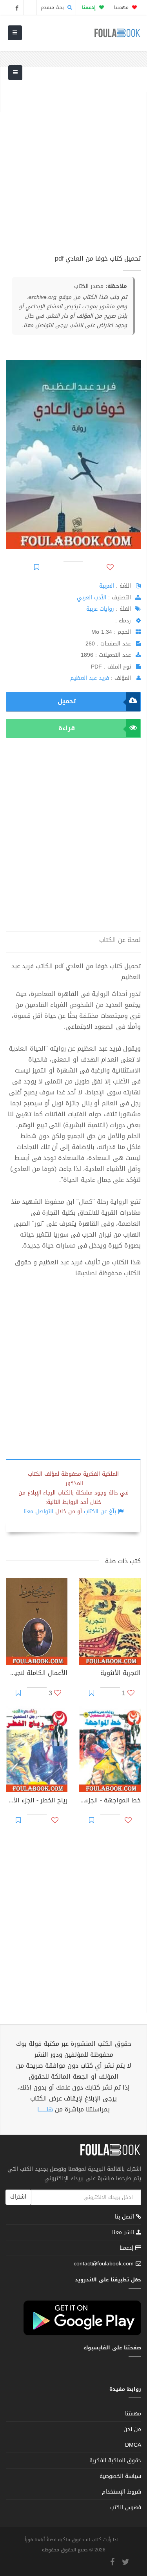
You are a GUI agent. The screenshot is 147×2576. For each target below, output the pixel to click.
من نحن (132, 2429)
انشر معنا (124, 2232)
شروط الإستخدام (122, 2492)
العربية (107, 586)
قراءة (67, 728)
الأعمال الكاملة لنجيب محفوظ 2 (37, 1674)
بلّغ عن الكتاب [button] (100, 1511)
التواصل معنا (38, 1511)
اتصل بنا (125, 2218)
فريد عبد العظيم (90, 678)
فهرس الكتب (126, 2507)
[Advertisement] (73, 165)
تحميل (67, 701)
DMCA (133, 2445)
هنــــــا (45, 2109)
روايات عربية (100, 609)
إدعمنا (127, 2248)
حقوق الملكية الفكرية (115, 2461)
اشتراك (18, 2197)
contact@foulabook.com (104, 2264)
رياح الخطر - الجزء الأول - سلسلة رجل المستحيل (37, 1801)
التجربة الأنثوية (121, 1674)
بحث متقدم (53, 7)
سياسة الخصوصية (120, 2476)
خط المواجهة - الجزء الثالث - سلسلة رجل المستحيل (110, 1801)
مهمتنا (122, 7)
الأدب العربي (92, 598)
